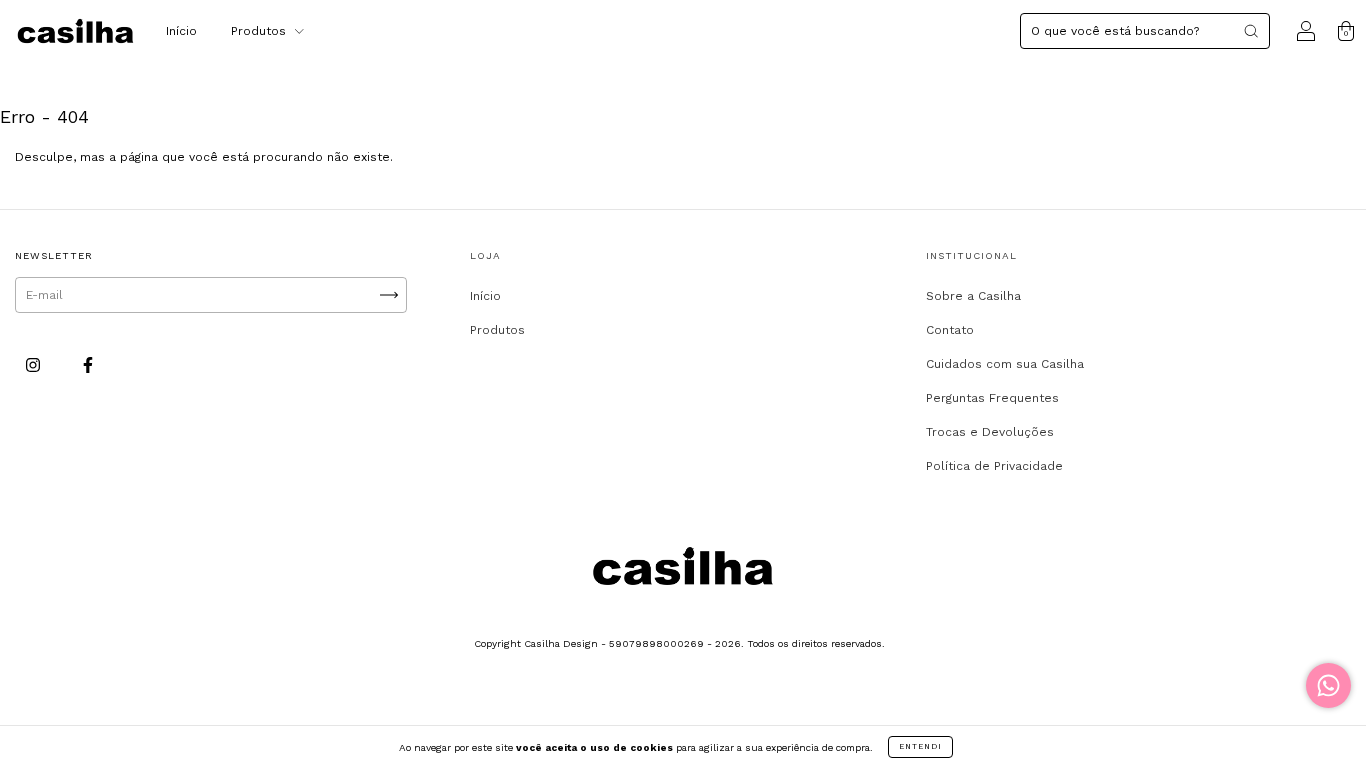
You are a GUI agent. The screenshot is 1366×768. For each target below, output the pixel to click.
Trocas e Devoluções (990, 432)
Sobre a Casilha (973, 296)
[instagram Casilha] (35, 365)
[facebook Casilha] (88, 365)
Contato (950, 330)
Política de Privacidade (994, 466)
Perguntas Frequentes (992, 398)
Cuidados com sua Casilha (1005, 364)
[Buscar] (1251, 31)
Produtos (260, 31)
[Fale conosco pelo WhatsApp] (1328, 685)
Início (181, 31)
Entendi (920, 746)
